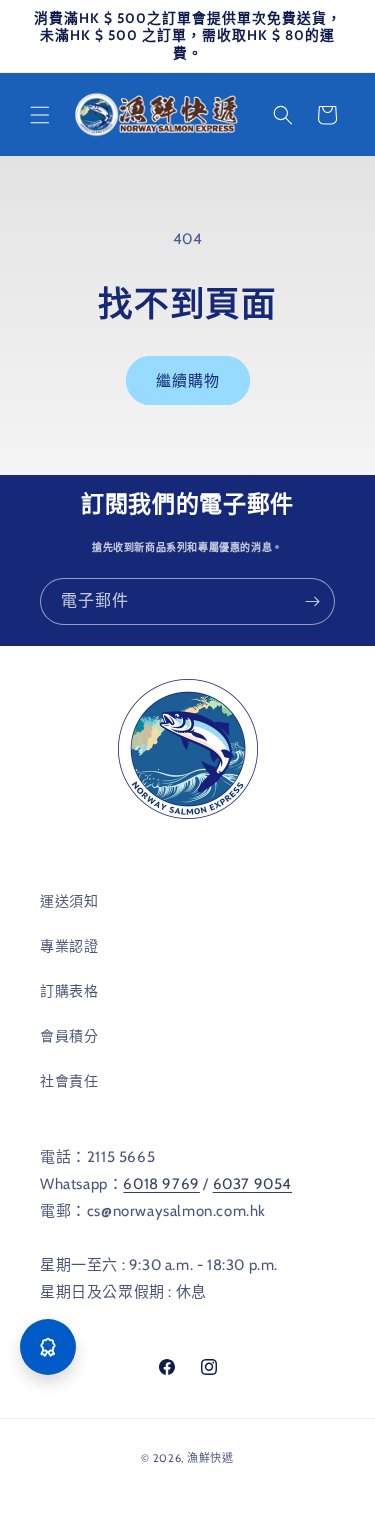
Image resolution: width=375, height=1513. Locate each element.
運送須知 (69, 901)
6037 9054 (252, 1184)
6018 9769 (161, 1184)
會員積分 (69, 1036)
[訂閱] (312, 601)
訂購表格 (69, 991)
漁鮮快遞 (210, 1458)
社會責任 (69, 1081)
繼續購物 (188, 381)
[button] (40, 115)
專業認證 (69, 946)
